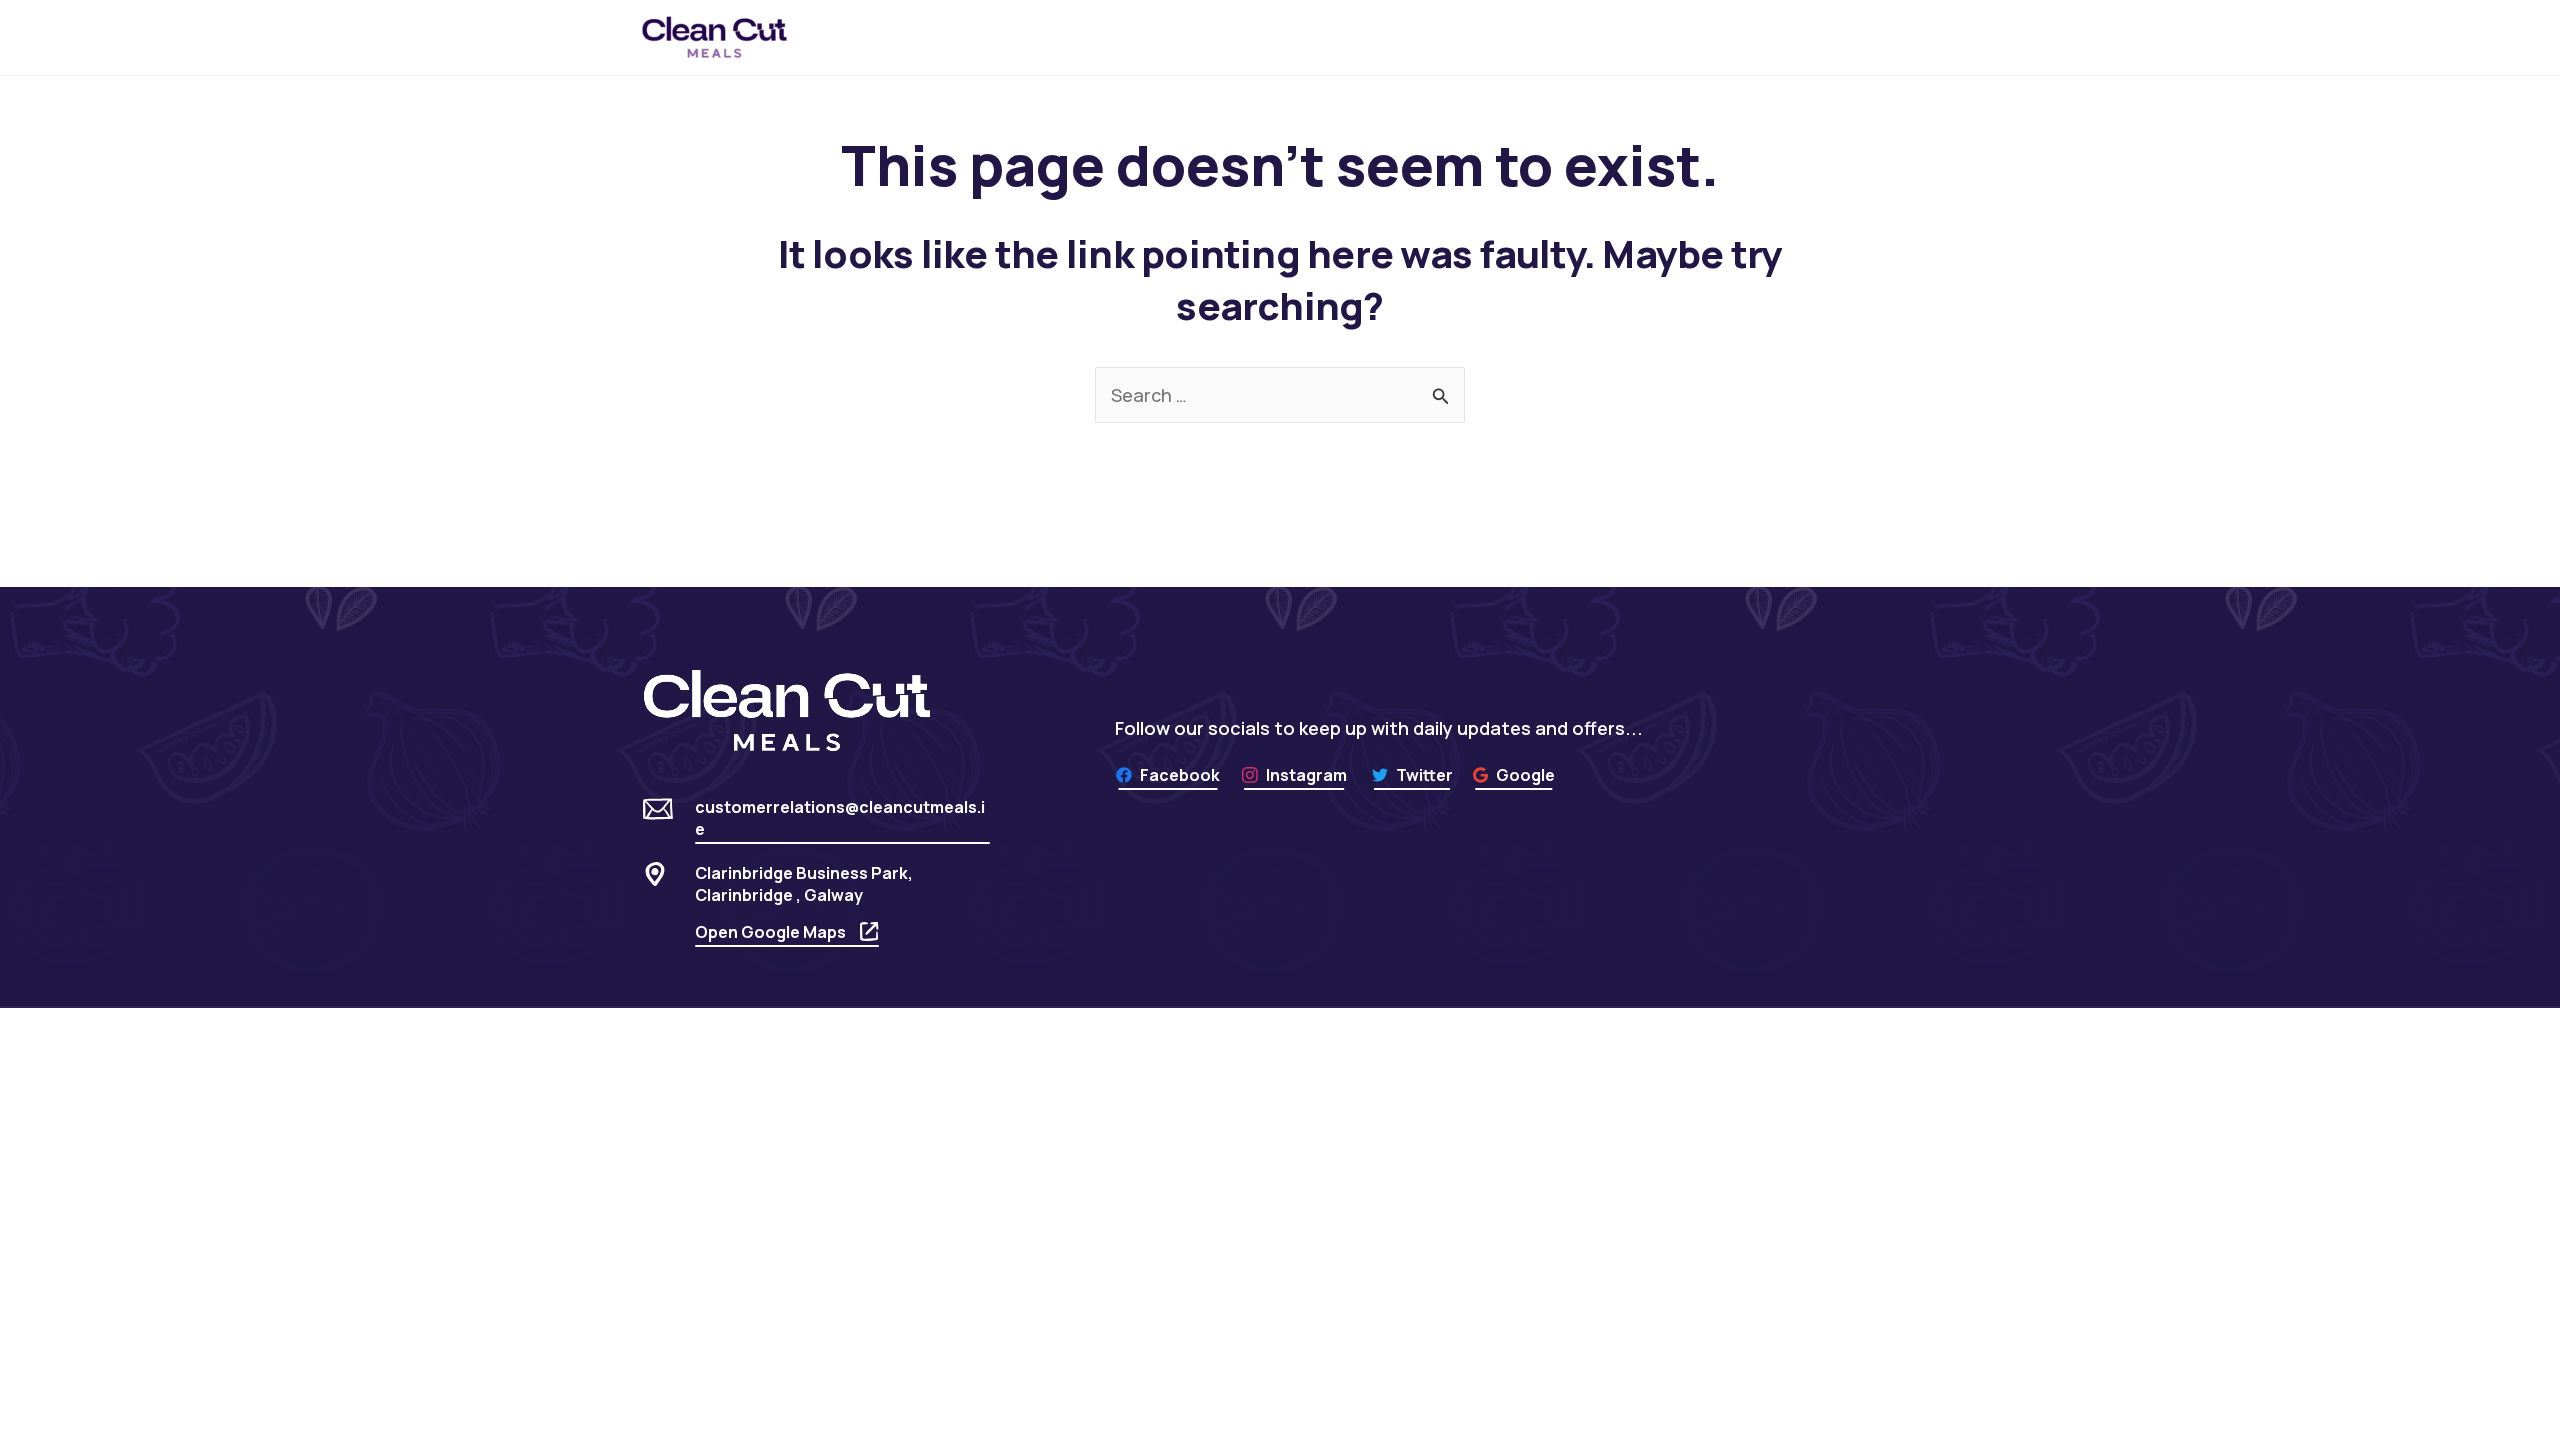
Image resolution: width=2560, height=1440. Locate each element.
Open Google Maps (770, 932)
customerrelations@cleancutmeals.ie (840, 818)
